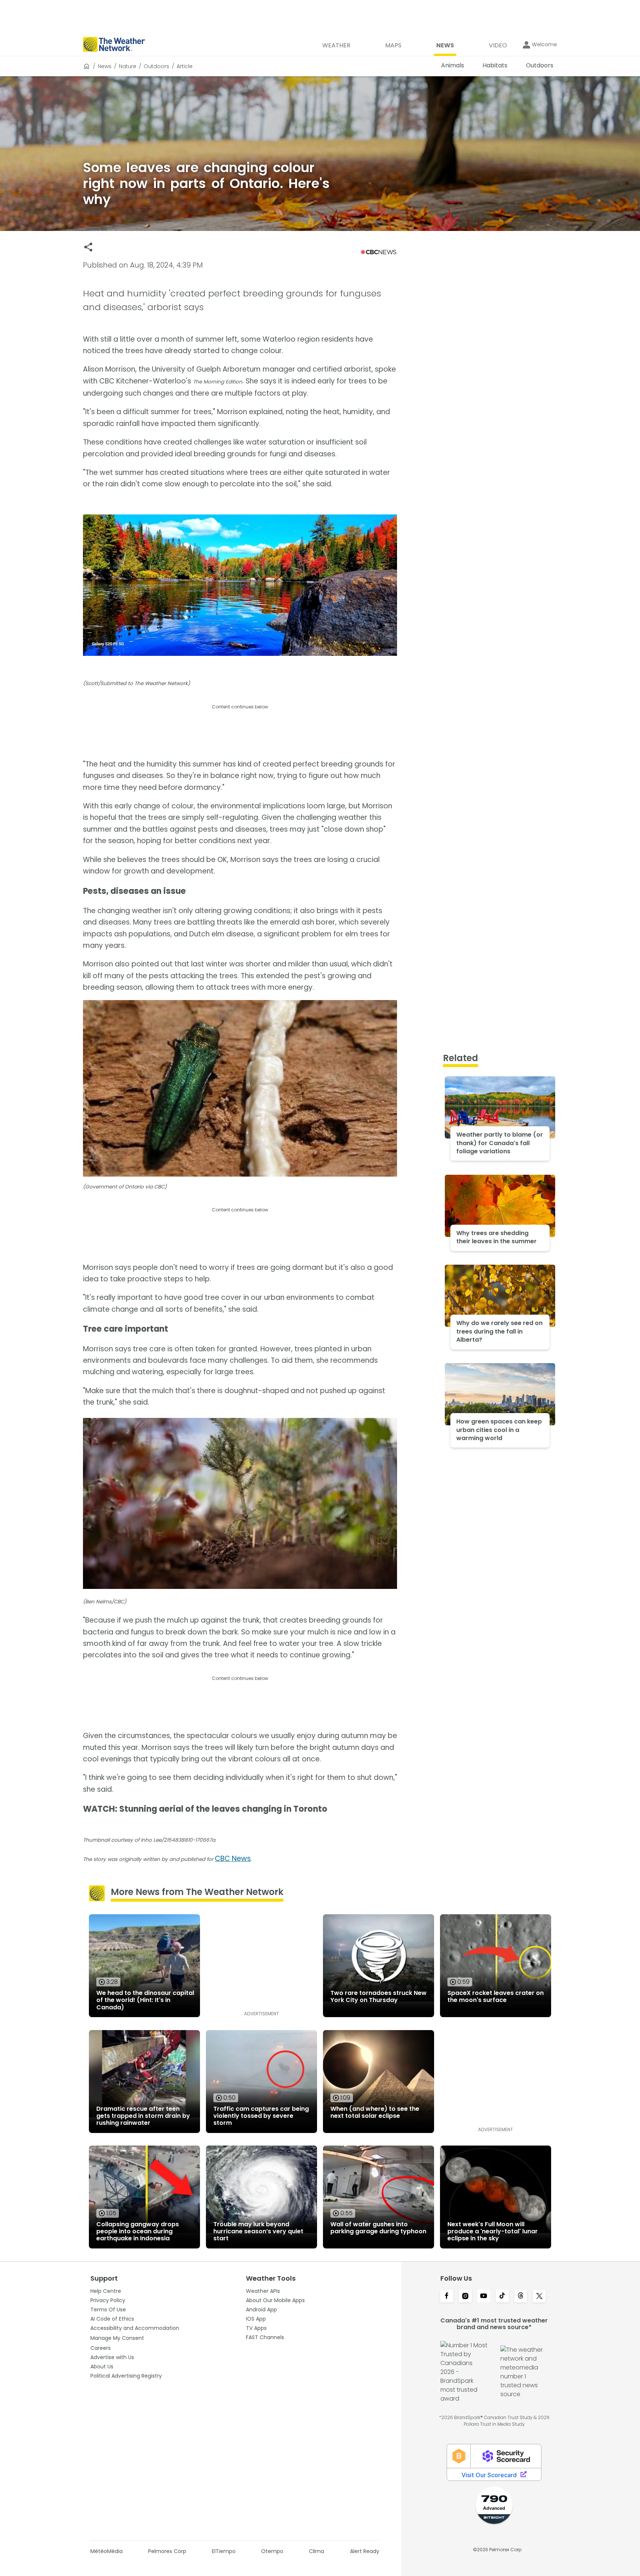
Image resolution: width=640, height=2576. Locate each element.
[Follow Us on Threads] (521, 2297)
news (105, 66)
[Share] (88, 247)
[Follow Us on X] (539, 2297)
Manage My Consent (117, 2338)
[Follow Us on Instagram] (465, 2297)
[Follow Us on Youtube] (484, 2297)
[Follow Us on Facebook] (447, 2297)
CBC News (233, 1859)
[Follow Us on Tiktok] (502, 2297)
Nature (128, 66)
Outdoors (156, 66)
